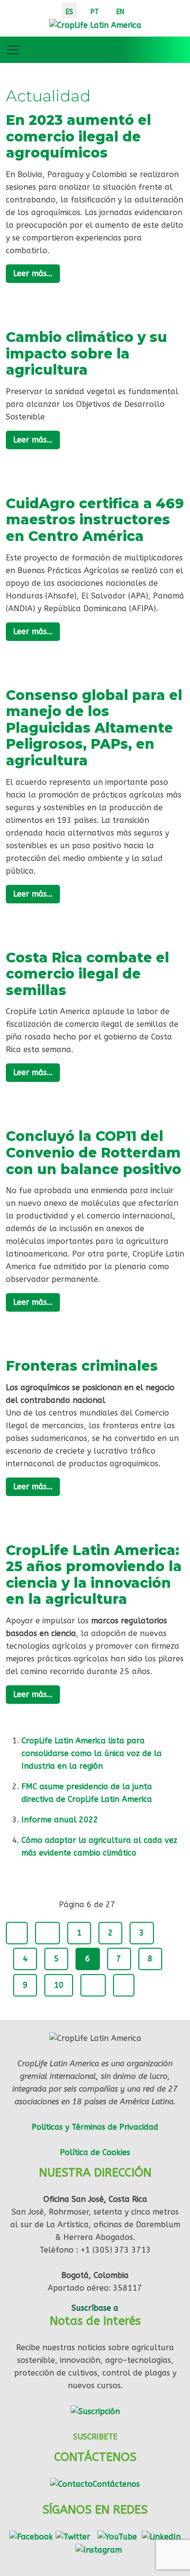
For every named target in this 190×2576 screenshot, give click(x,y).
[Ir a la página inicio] (17, 1933)
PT (95, 12)
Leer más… (33, 273)
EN (120, 12)
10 (59, 1985)
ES (69, 12)
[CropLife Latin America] (95, 25)
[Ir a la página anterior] (47, 1933)
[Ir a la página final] (124, 1985)
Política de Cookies (95, 2152)
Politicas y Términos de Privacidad (95, 2127)
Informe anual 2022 (60, 1820)
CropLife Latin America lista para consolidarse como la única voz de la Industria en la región (92, 1753)
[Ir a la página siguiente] (93, 1985)
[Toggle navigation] (13, 50)
